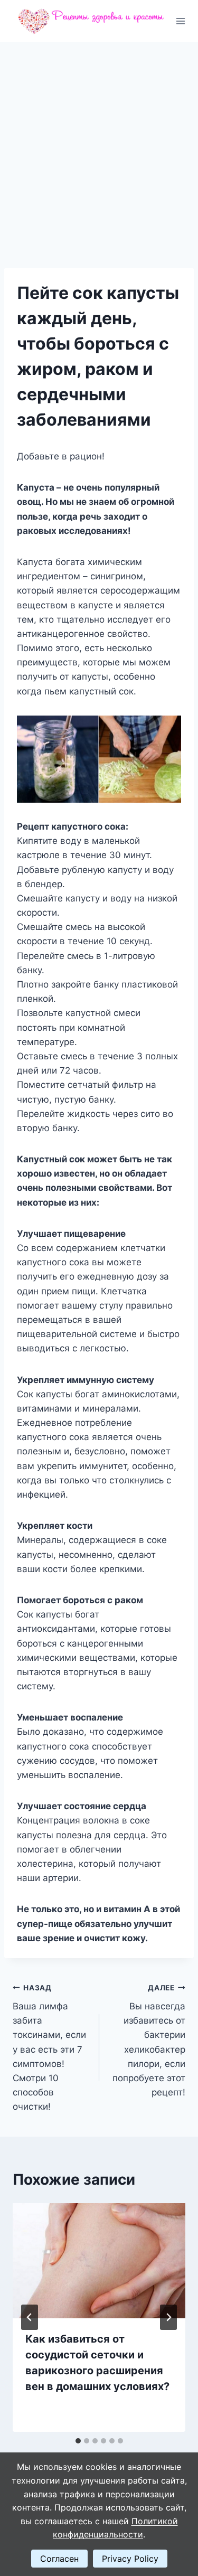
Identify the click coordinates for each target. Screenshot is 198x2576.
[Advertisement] (99, 147)
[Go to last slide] (30, 2317)
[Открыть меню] (181, 21)
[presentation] (99, 2261)
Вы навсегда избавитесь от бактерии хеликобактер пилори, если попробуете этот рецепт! (149, 2041)
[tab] (78, 2441)
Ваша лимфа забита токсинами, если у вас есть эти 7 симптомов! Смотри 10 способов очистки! (49, 2048)
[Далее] (168, 2317)
